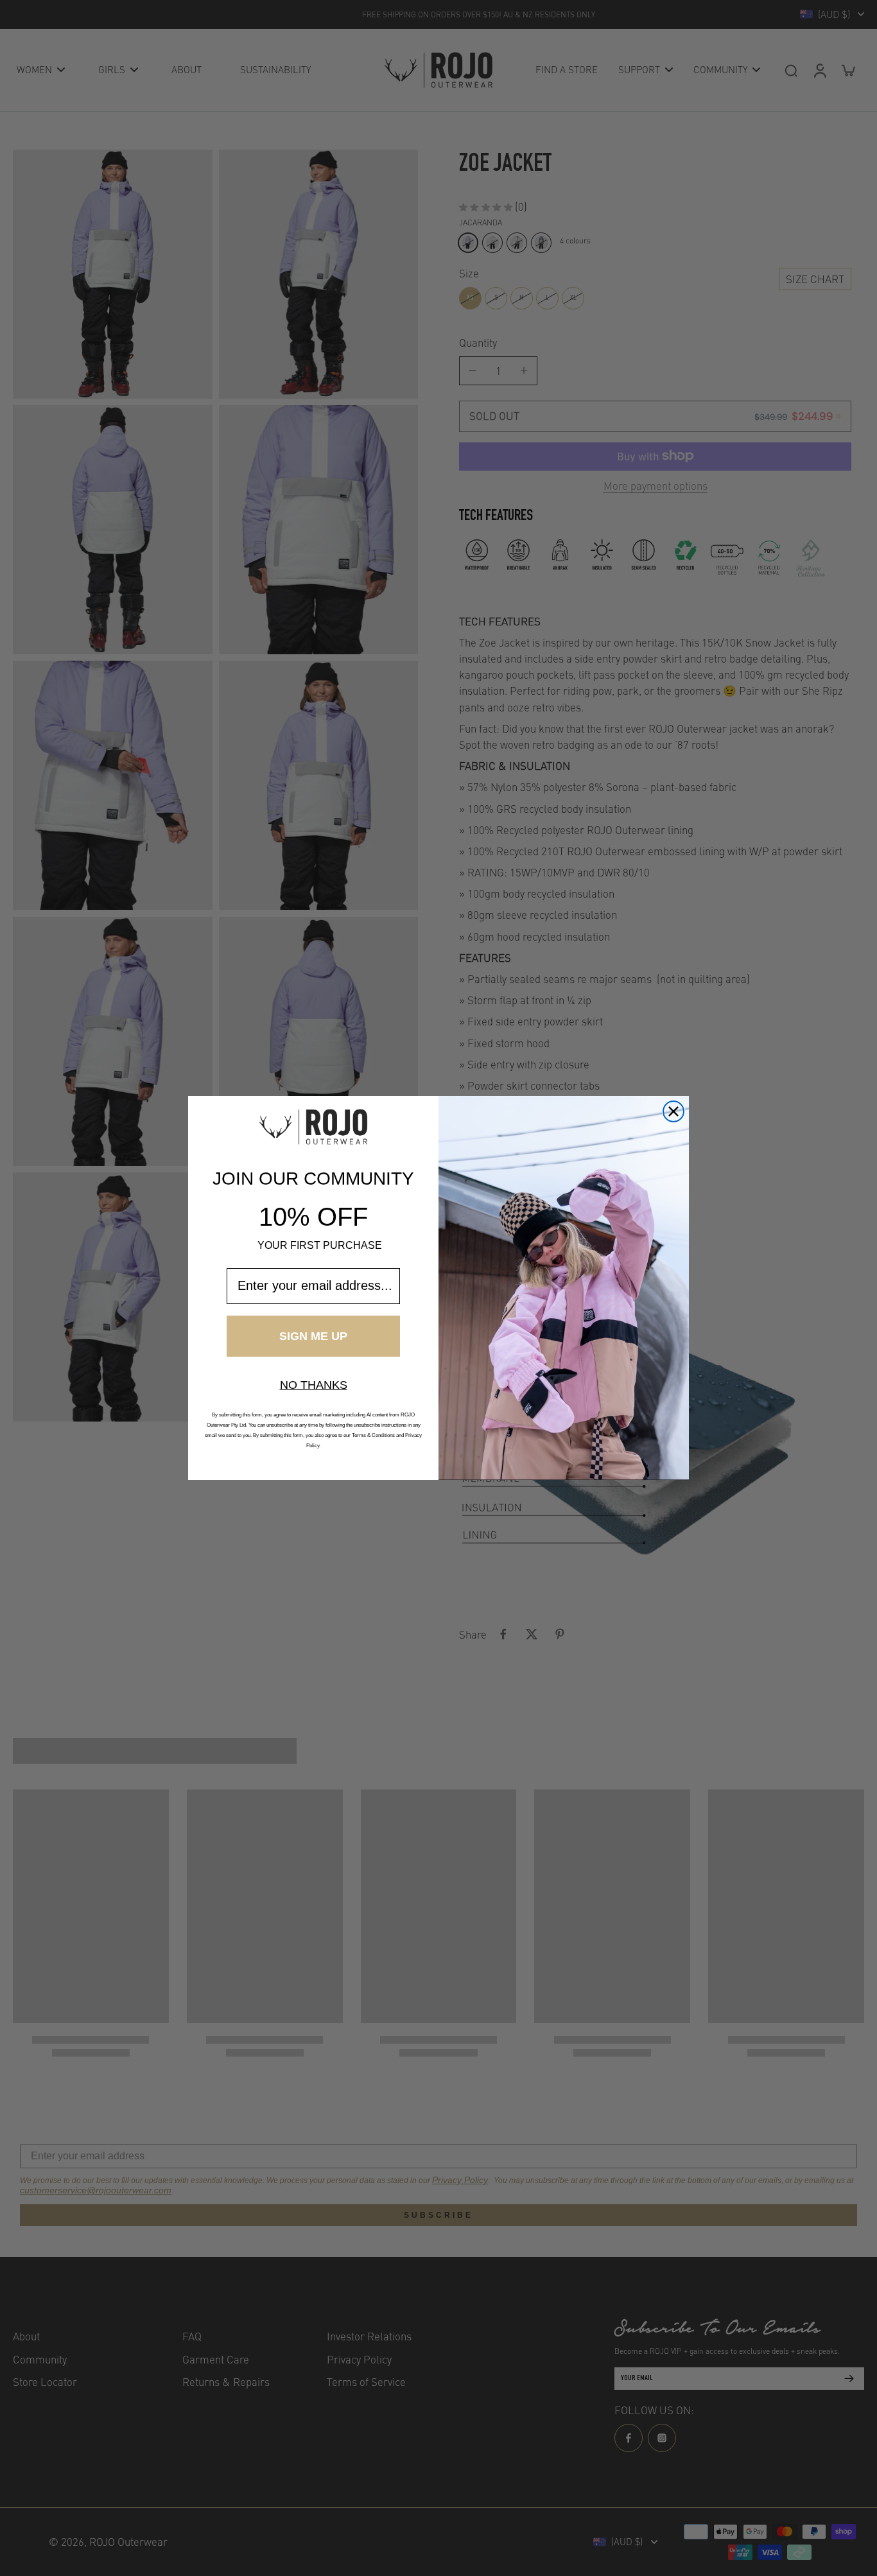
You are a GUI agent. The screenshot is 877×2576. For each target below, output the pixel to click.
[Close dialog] (673, 1111)
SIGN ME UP (313, 1336)
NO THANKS (314, 1385)
